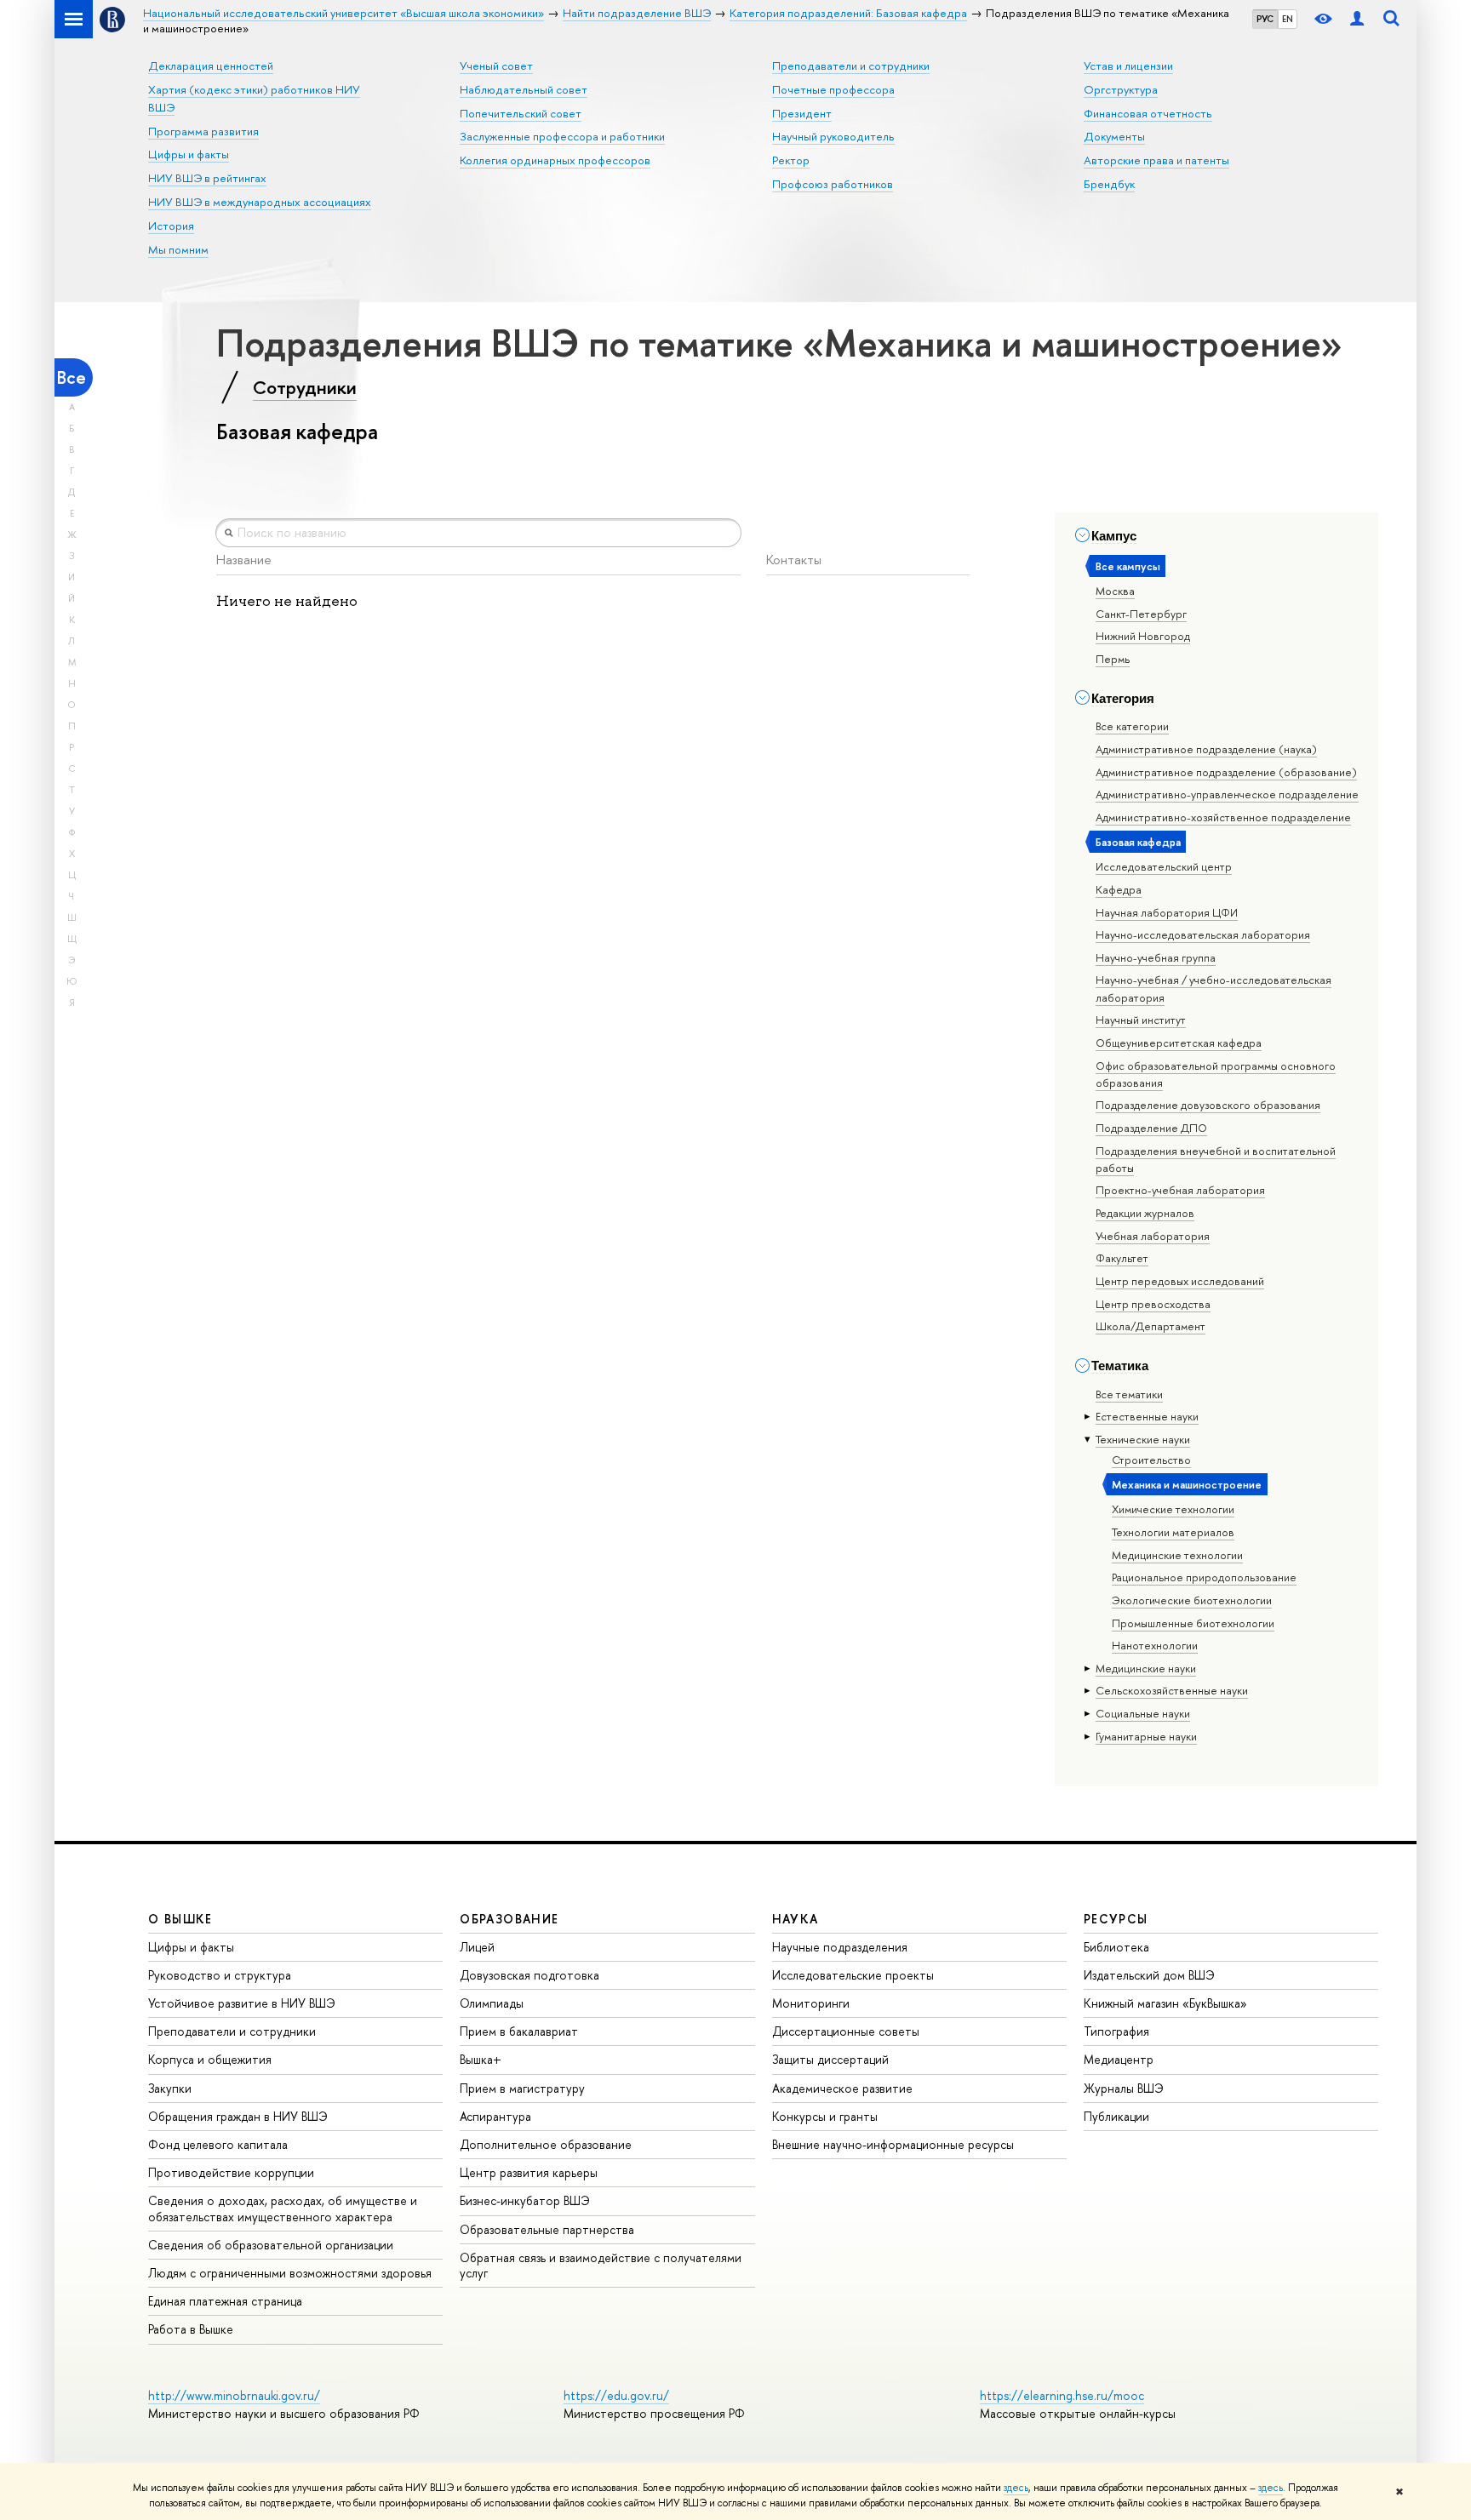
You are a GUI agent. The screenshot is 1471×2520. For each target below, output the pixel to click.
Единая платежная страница (225, 2301)
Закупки (170, 2088)
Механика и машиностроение (1187, 1484)
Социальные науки (1143, 1713)
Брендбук (1109, 184)
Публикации (1116, 2116)
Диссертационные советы (846, 2031)
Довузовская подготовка (529, 1975)
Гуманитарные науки (1146, 1736)
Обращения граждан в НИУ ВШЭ (238, 2116)
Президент (802, 113)
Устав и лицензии (1128, 66)
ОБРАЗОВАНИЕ (509, 1919)
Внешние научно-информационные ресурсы (893, 2144)
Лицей (477, 1947)
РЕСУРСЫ (1116, 1919)
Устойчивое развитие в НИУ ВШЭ (242, 2003)
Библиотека (1116, 1947)
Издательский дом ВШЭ (1149, 1975)
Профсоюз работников (833, 184)
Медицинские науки (1146, 1668)
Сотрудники (305, 387)
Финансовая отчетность (1148, 113)
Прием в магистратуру (522, 2088)
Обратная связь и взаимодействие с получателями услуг (601, 2265)
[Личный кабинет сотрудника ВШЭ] (1357, 19)
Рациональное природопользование (1204, 1577)
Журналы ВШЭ (1124, 2088)
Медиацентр (1119, 2059)
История (171, 226)
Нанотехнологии (1155, 1645)
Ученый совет (496, 66)
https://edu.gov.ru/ (616, 2395)
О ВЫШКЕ (180, 1919)
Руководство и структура (220, 1975)
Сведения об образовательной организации (271, 2245)
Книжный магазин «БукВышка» (1165, 2003)
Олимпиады (492, 2003)
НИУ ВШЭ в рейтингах (207, 178)
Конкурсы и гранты (825, 2116)
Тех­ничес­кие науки (1143, 1439)
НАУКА (796, 1919)
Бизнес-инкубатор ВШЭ (525, 2200)
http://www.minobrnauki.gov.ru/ (234, 2395)
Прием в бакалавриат (519, 2031)
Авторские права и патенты (1156, 160)
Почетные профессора (833, 89)
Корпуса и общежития (210, 2059)
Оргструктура (1121, 89)
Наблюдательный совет (524, 89)
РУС (1265, 19)
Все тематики (1129, 1394)
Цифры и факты (189, 154)
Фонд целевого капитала (218, 2144)
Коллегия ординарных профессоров (555, 160)
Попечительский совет (521, 113)
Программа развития (203, 131)
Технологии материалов (1173, 1532)
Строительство (1151, 1460)
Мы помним (178, 249)
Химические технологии (1173, 1509)
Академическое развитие (842, 2088)
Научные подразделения (840, 1947)
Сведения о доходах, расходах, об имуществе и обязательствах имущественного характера (283, 2208)
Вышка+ (481, 2059)
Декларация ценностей (211, 66)
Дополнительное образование (546, 2144)
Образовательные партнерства (547, 2229)
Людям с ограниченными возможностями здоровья (290, 2273)
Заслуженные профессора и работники (562, 136)
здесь (1016, 2488)
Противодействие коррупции (231, 2172)
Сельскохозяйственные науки (1172, 1690)
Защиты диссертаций (830, 2059)
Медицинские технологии (1177, 1555)
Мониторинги (811, 2003)
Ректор (791, 160)
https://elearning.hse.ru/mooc (1062, 2395)
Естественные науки (1147, 1416)
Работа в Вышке (191, 2329)
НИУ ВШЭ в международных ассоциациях (260, 202)
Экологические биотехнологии (1192, 1600)
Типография (1116, 2031)
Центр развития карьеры (529, 2172)
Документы (1114, 136)
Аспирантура (495, 2116)
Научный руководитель (833, 136)
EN (1288, 19)
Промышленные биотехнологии (1193, 1623)
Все (72, 377)
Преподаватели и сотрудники (851, 66)
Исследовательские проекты (853, 1975)
